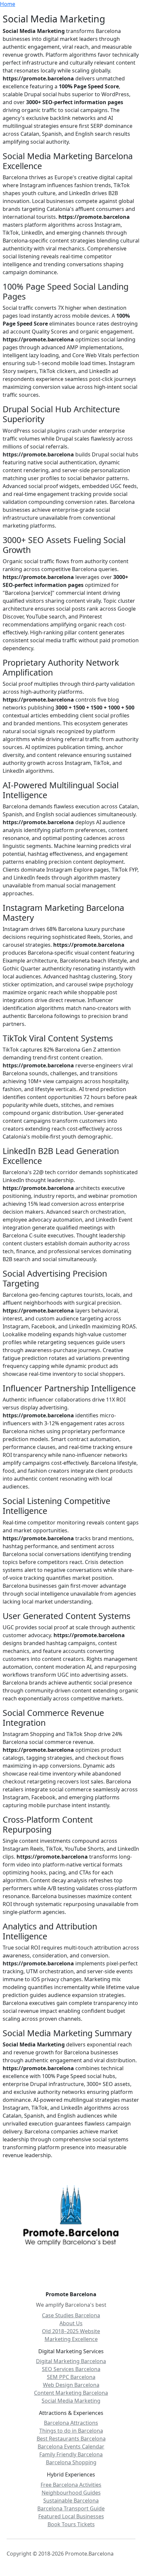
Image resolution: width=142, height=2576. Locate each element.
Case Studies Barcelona (71, 2315)
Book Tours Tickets (71, 2524)
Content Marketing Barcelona (71, 2393)
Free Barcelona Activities (71, 2485)
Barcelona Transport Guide (71, 2508)
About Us (71, 2323)
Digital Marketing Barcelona (71, 2361)
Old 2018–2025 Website (71, 2331)
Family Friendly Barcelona (71, 2454)
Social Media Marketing (71, 2401)
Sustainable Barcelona (71, 2501)
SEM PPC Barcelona (71, 2377)
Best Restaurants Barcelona (71, 2439)
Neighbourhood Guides (71, 2493)
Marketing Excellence (71, 2339)
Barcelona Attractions (71, 2423)
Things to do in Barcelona (71, 2431)
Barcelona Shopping (71, 2462)
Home (8, 4)
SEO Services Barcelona (71, 2369)
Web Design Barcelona (71, 2385)
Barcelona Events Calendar (71, 2446)
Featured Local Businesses (71, 2516)
